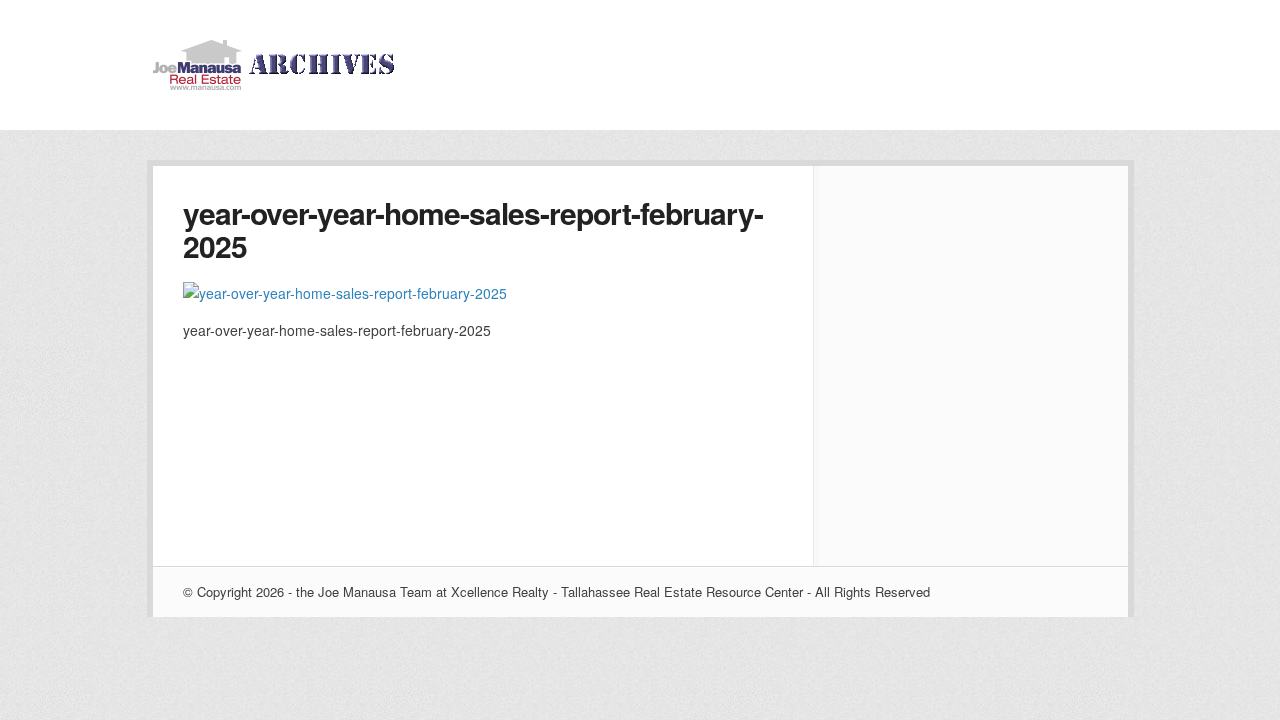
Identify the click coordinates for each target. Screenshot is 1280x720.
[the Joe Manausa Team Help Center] (278, 84)
